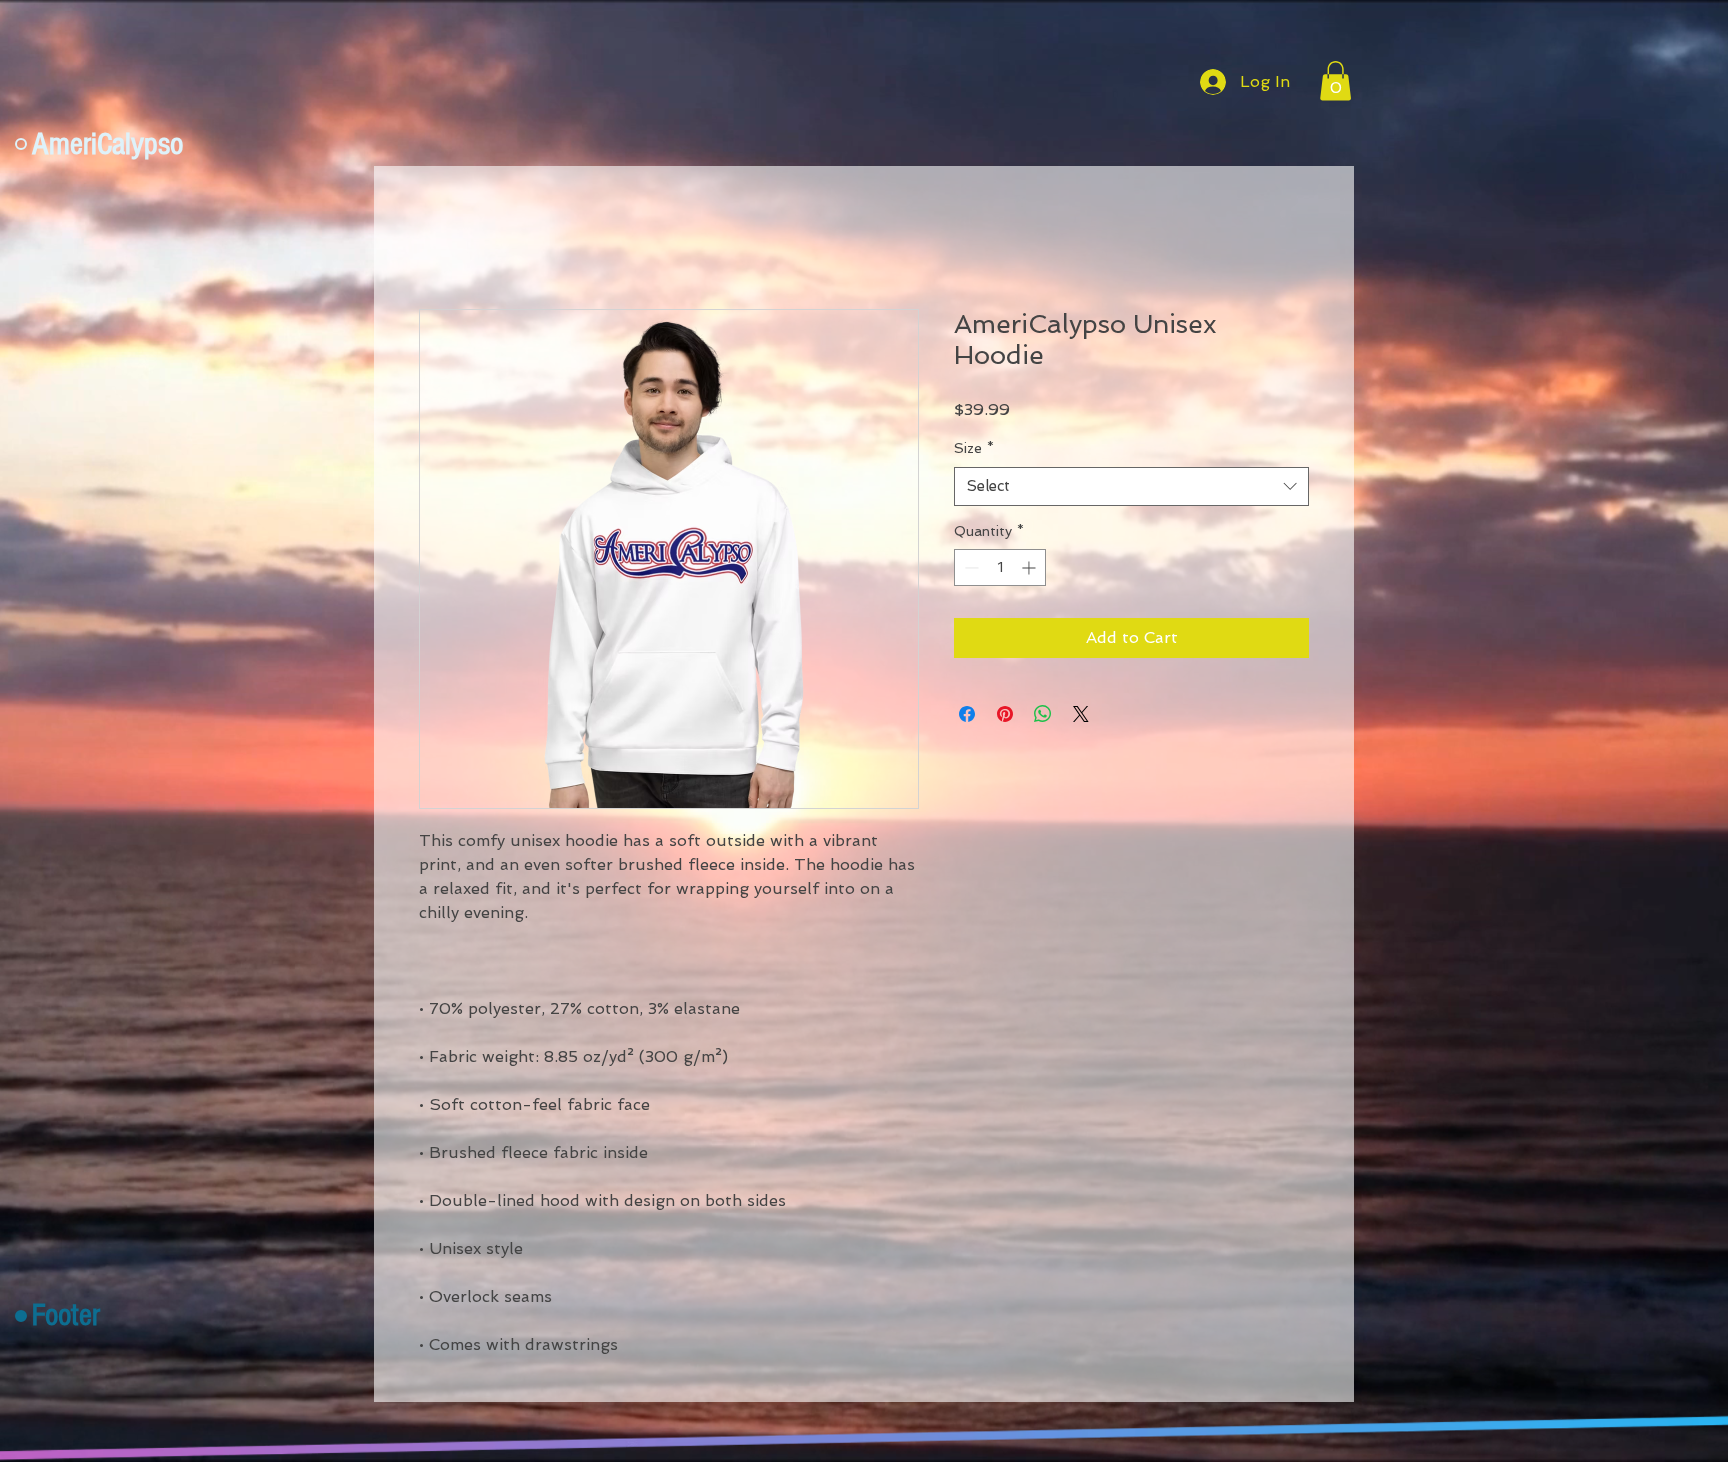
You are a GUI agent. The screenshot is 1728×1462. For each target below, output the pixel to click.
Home (442, 237)
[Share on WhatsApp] (1043, 716)
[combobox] (1131, 487)
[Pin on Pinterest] (1005, 716)
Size (974, 450)
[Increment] (1030, 569)
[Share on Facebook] (967, 716)
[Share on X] (1081, 716)
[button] (1335, 80)
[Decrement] (969, 569)
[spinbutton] (1000, 569)
